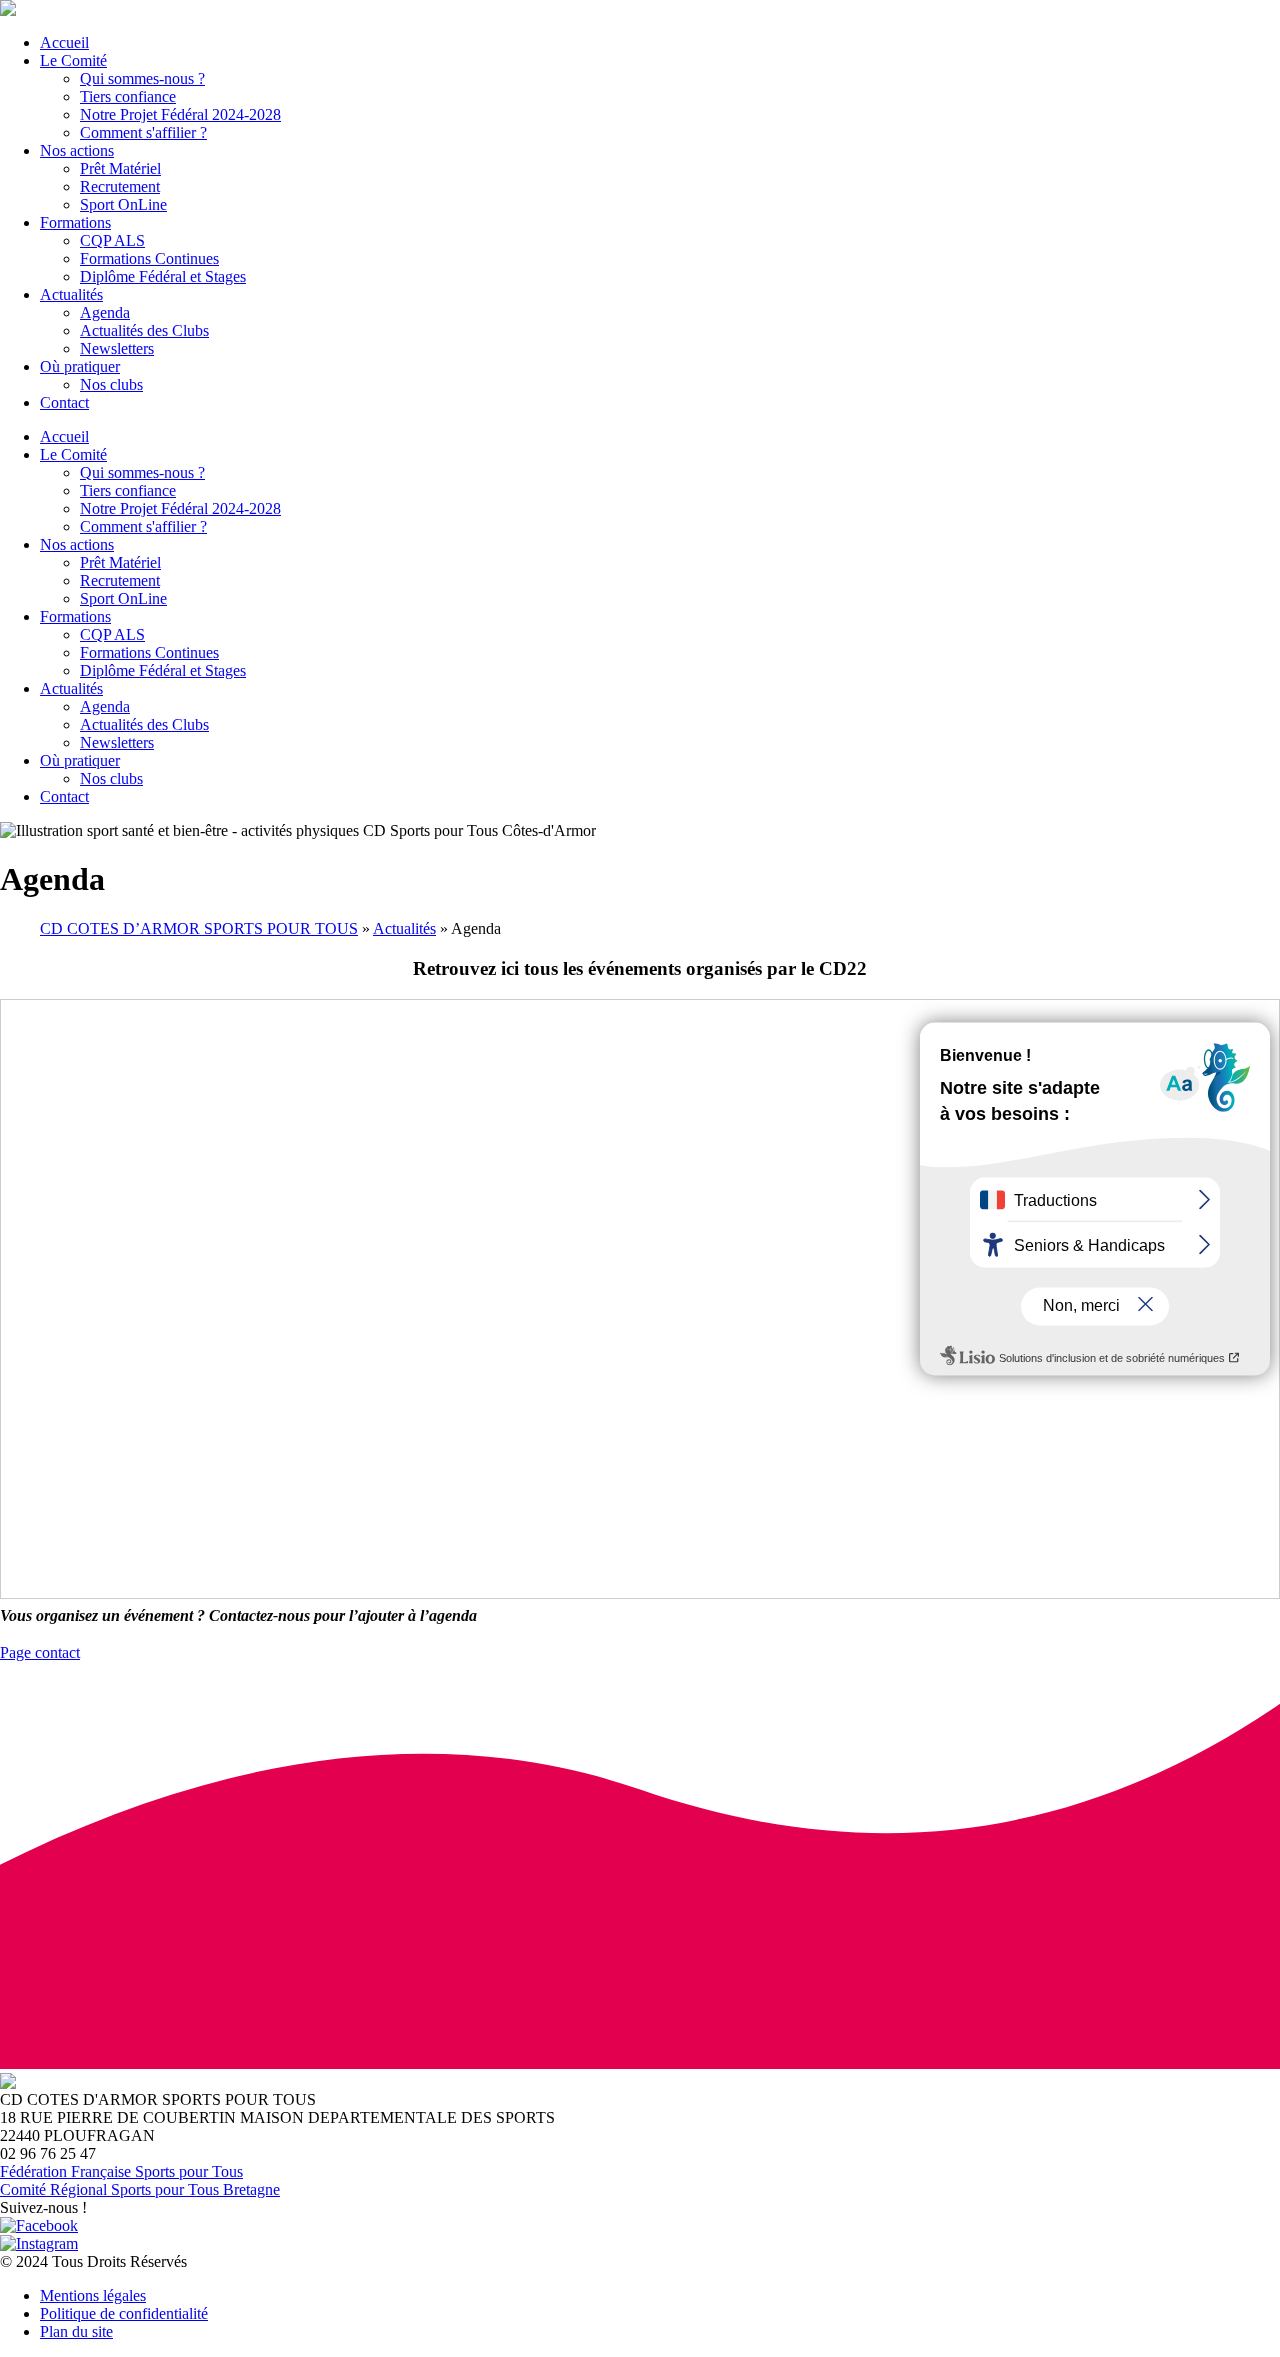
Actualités (404, 928)
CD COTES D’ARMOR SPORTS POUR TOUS (199, 928)
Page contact (40, 1652)
